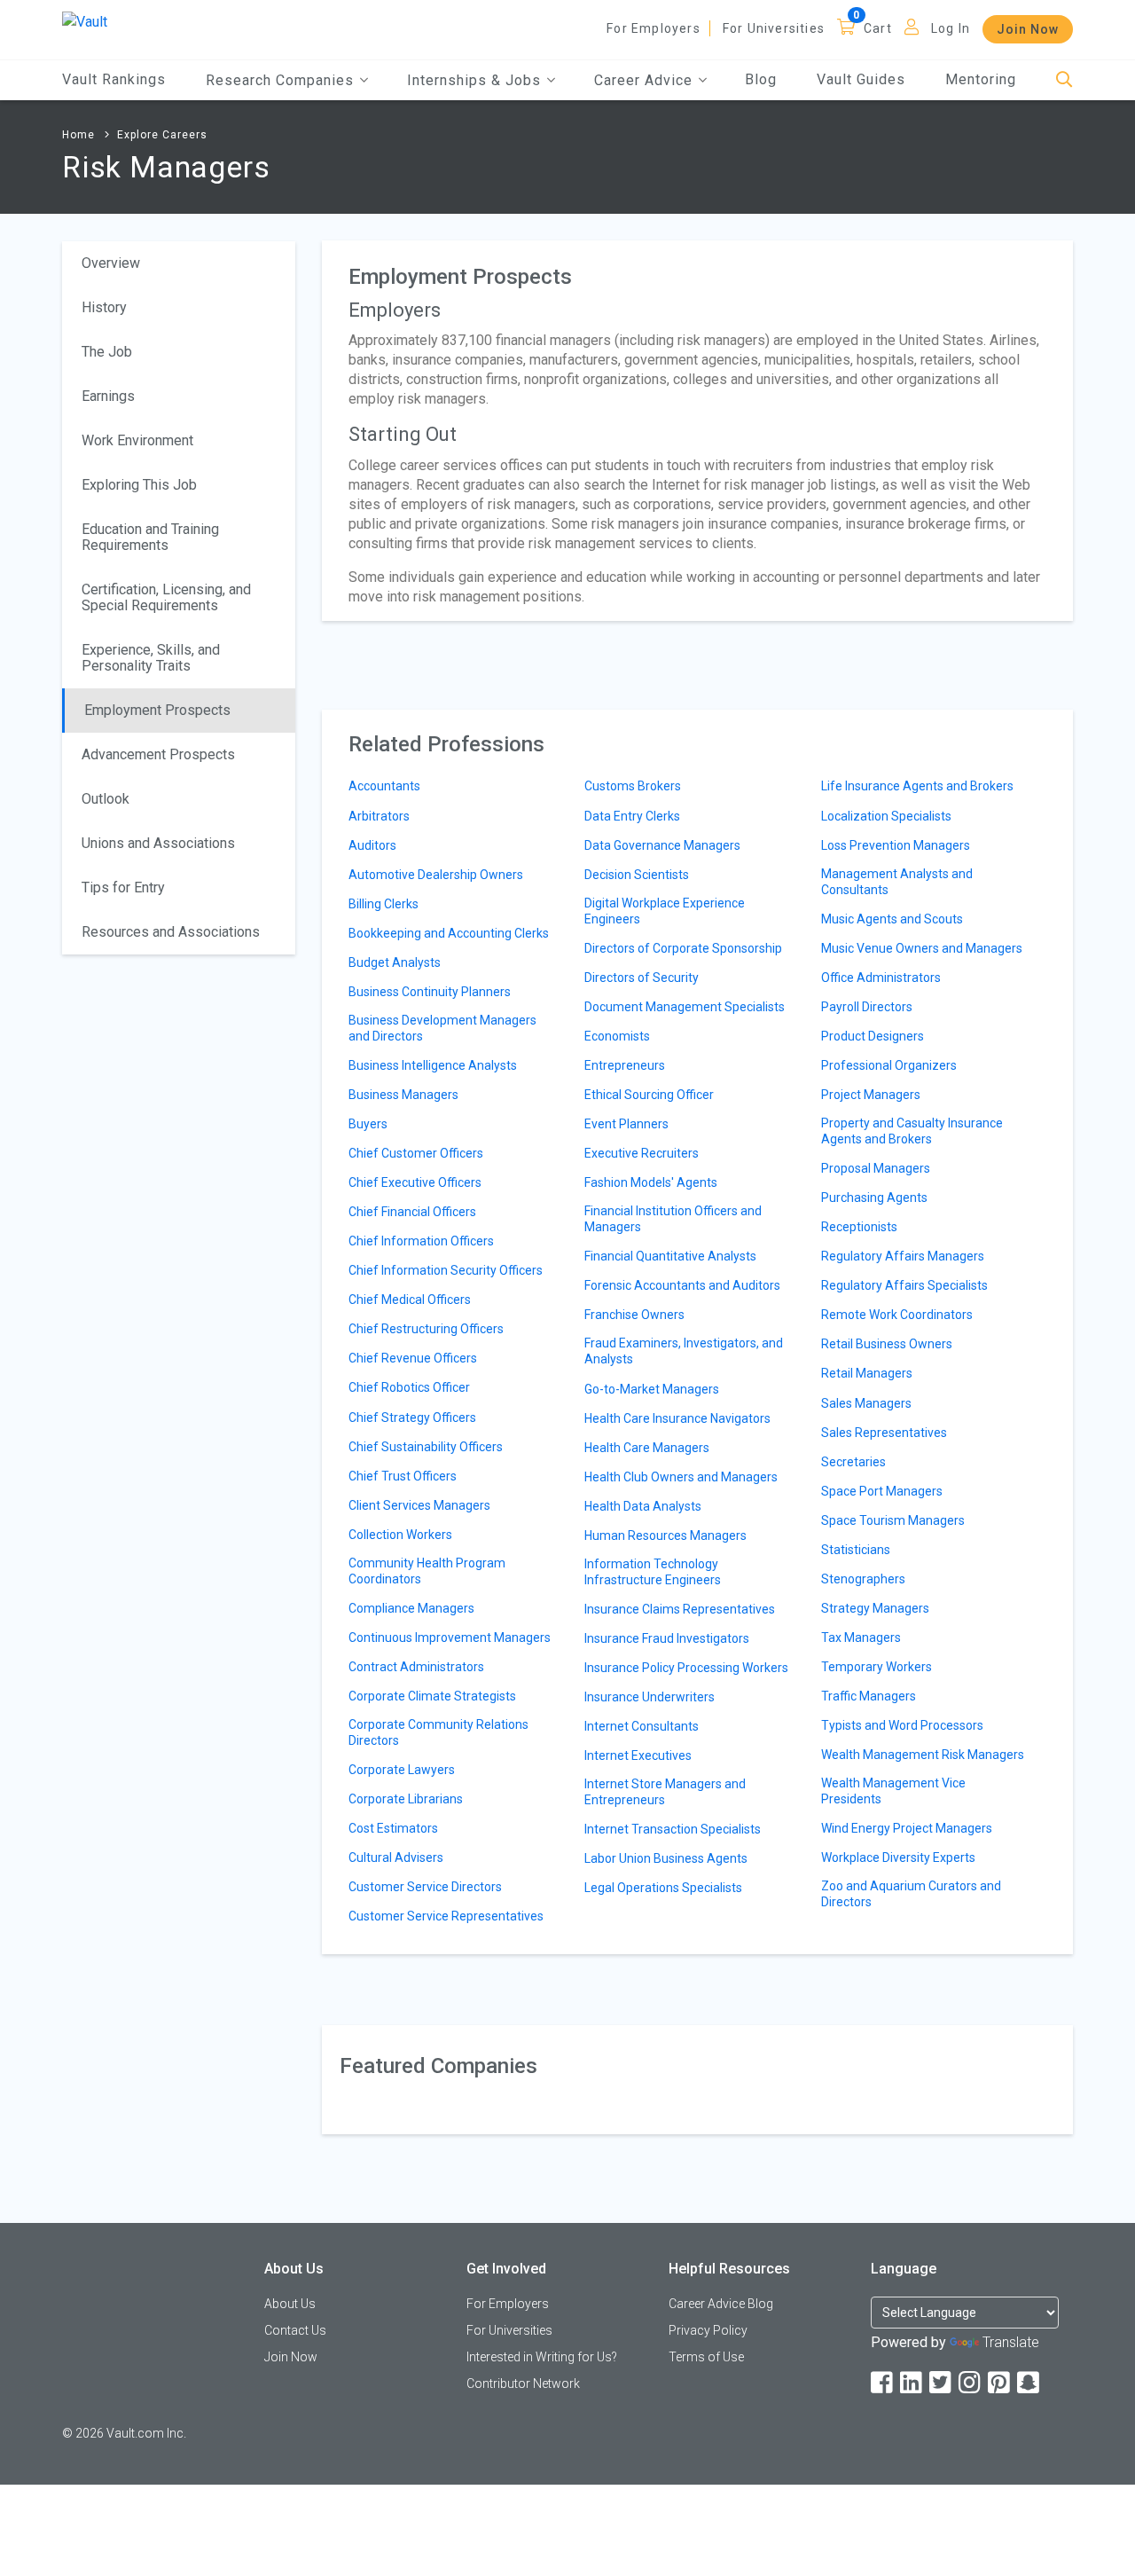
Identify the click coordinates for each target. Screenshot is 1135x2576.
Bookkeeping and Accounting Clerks (449, 933)
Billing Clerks (384, 904)
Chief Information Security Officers (446, 1270)
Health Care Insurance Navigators (677, 1418)
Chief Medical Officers (410, 1300)
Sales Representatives (884, 1433)
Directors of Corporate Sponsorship (683, 948)
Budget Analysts (395, 962)
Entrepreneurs (625, 1065)
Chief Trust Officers (403, 1476)
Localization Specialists (886, 816)
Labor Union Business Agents (666, 1858)
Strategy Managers (875, 1608)
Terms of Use (706, 2357)
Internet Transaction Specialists (673, 1829)
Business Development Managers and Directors (442, 1028)
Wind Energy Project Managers (907, 1828)
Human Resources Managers (665, 1535)
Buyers (368, 1124)
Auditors (372, 845)
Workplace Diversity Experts (898, 1857)
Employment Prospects (157, 710)
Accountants (384, 786)
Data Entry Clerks (632, 816)
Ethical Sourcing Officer (649, 1095)
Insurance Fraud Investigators (667, 1638)
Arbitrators (379, 816)
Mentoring (981, 79)
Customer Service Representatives (446, 1916)
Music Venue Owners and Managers (922, 948)
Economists (617, 1036)
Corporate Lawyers (402, 1770)
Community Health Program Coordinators (427, 1571)
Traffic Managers (869, 1696)
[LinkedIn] (912, 2383)
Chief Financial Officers (412, 1212)
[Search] (1065, 80)
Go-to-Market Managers (652, 1389)
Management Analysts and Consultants (897, 882)
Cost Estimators (393, 1828)
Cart (878, 28)
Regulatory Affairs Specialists (904, 1285)
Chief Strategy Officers (412, 1418)
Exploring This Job (139, 485)
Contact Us (295, 2330)
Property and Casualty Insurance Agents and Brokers (912, 1131)
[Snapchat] (1029, 2383)
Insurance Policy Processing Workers (686, 1668)
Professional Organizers (889, 1065)
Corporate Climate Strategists (432, 1696)
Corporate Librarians (406, 1799)
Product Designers (873, 1036)
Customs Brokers (633, 786)
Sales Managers (866, 1403)
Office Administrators (881, 978)
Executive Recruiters (642, 1153)
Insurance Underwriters (650, 1697)
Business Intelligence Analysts (433, 1065)
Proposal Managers (876, 1168)
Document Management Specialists (685, 1007)
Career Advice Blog (721, 2304)
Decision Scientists (637, 875)
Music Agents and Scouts (892, 919)
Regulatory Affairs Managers (903, 1256)
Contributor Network (523, 2384)
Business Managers (403, 1095)
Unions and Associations (158, 843)
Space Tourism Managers (893, 1520)
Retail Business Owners (887, 1344)
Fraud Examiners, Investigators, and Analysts (684, 1351)
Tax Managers (861, 1637)
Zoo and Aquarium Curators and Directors (911, 1894)
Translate (1011, 2342)
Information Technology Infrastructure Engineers (653, 1572)
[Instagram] (971, 2383)
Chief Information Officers (421, 1241)
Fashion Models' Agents (651, 1182)
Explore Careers (162, 135)
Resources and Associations (171, 932)
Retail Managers (867, 1373)
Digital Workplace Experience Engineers (665, 911)
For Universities (774, 28)
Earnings (108, 396)
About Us (290, 2304)
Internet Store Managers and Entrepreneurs (665, 1792)
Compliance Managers (411, 1608)
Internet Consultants (642, 1726)
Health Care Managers (647, 1448)
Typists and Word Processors (902, 1725)
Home (78, 135)
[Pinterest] (1000, 2383)
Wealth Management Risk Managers (923, 1755)
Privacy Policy (708, 2330)
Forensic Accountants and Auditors (682, 1285)
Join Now (1028, 29)
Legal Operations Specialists (663, 1888)
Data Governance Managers (662, 845)
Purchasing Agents (874, 1198)
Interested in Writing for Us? (542, 2357)
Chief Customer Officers (416, 1153)
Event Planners (626, 1124)
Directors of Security (642, 978)
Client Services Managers (419, 1505)
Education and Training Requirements (150, 537)
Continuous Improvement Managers (450, 1637)
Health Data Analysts (643, 1506)
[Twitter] (942, 2383)
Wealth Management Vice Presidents (893, 1791)
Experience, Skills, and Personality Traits (151, 658)
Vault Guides (861, 79)
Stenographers (863, 1579)
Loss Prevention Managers (896, 845)
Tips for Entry (123, 887)
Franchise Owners (634, 1315)
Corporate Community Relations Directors (438, 1732)
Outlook (106, 799)
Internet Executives (638, 1755)
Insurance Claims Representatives (680, 1609)
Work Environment (137, 440)
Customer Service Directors (425, 1887)
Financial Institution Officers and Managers (673, 1219)
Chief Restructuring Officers (426, 1329)
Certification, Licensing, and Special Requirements (166, 597)
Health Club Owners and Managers (681, 1477)
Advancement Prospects (158, 754)
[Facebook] (883, 2383)
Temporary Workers (877, 1667)
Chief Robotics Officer (409, 1387)
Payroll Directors (867, 1007)
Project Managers (871, 1095)
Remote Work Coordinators (897, 1315)
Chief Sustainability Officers (426, 1447)
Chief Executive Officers (415, 1182)
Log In (951, 28)
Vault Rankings (114, 79)
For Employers (654, 28)
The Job (107, 352)
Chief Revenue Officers (413, 1358)
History (104, 307)
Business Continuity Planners (430, 992)
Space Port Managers (882, 1491)
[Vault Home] (85, 21)
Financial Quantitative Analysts (670, 1256)
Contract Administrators (416, 1667)
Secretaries (853, 1462)
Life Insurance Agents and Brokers (917, 786)
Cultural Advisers (396, 1857)
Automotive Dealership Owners (436, 875)
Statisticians (856, 1550)
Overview (111, 263)
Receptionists (859, 1227)
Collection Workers (400, 1535)
